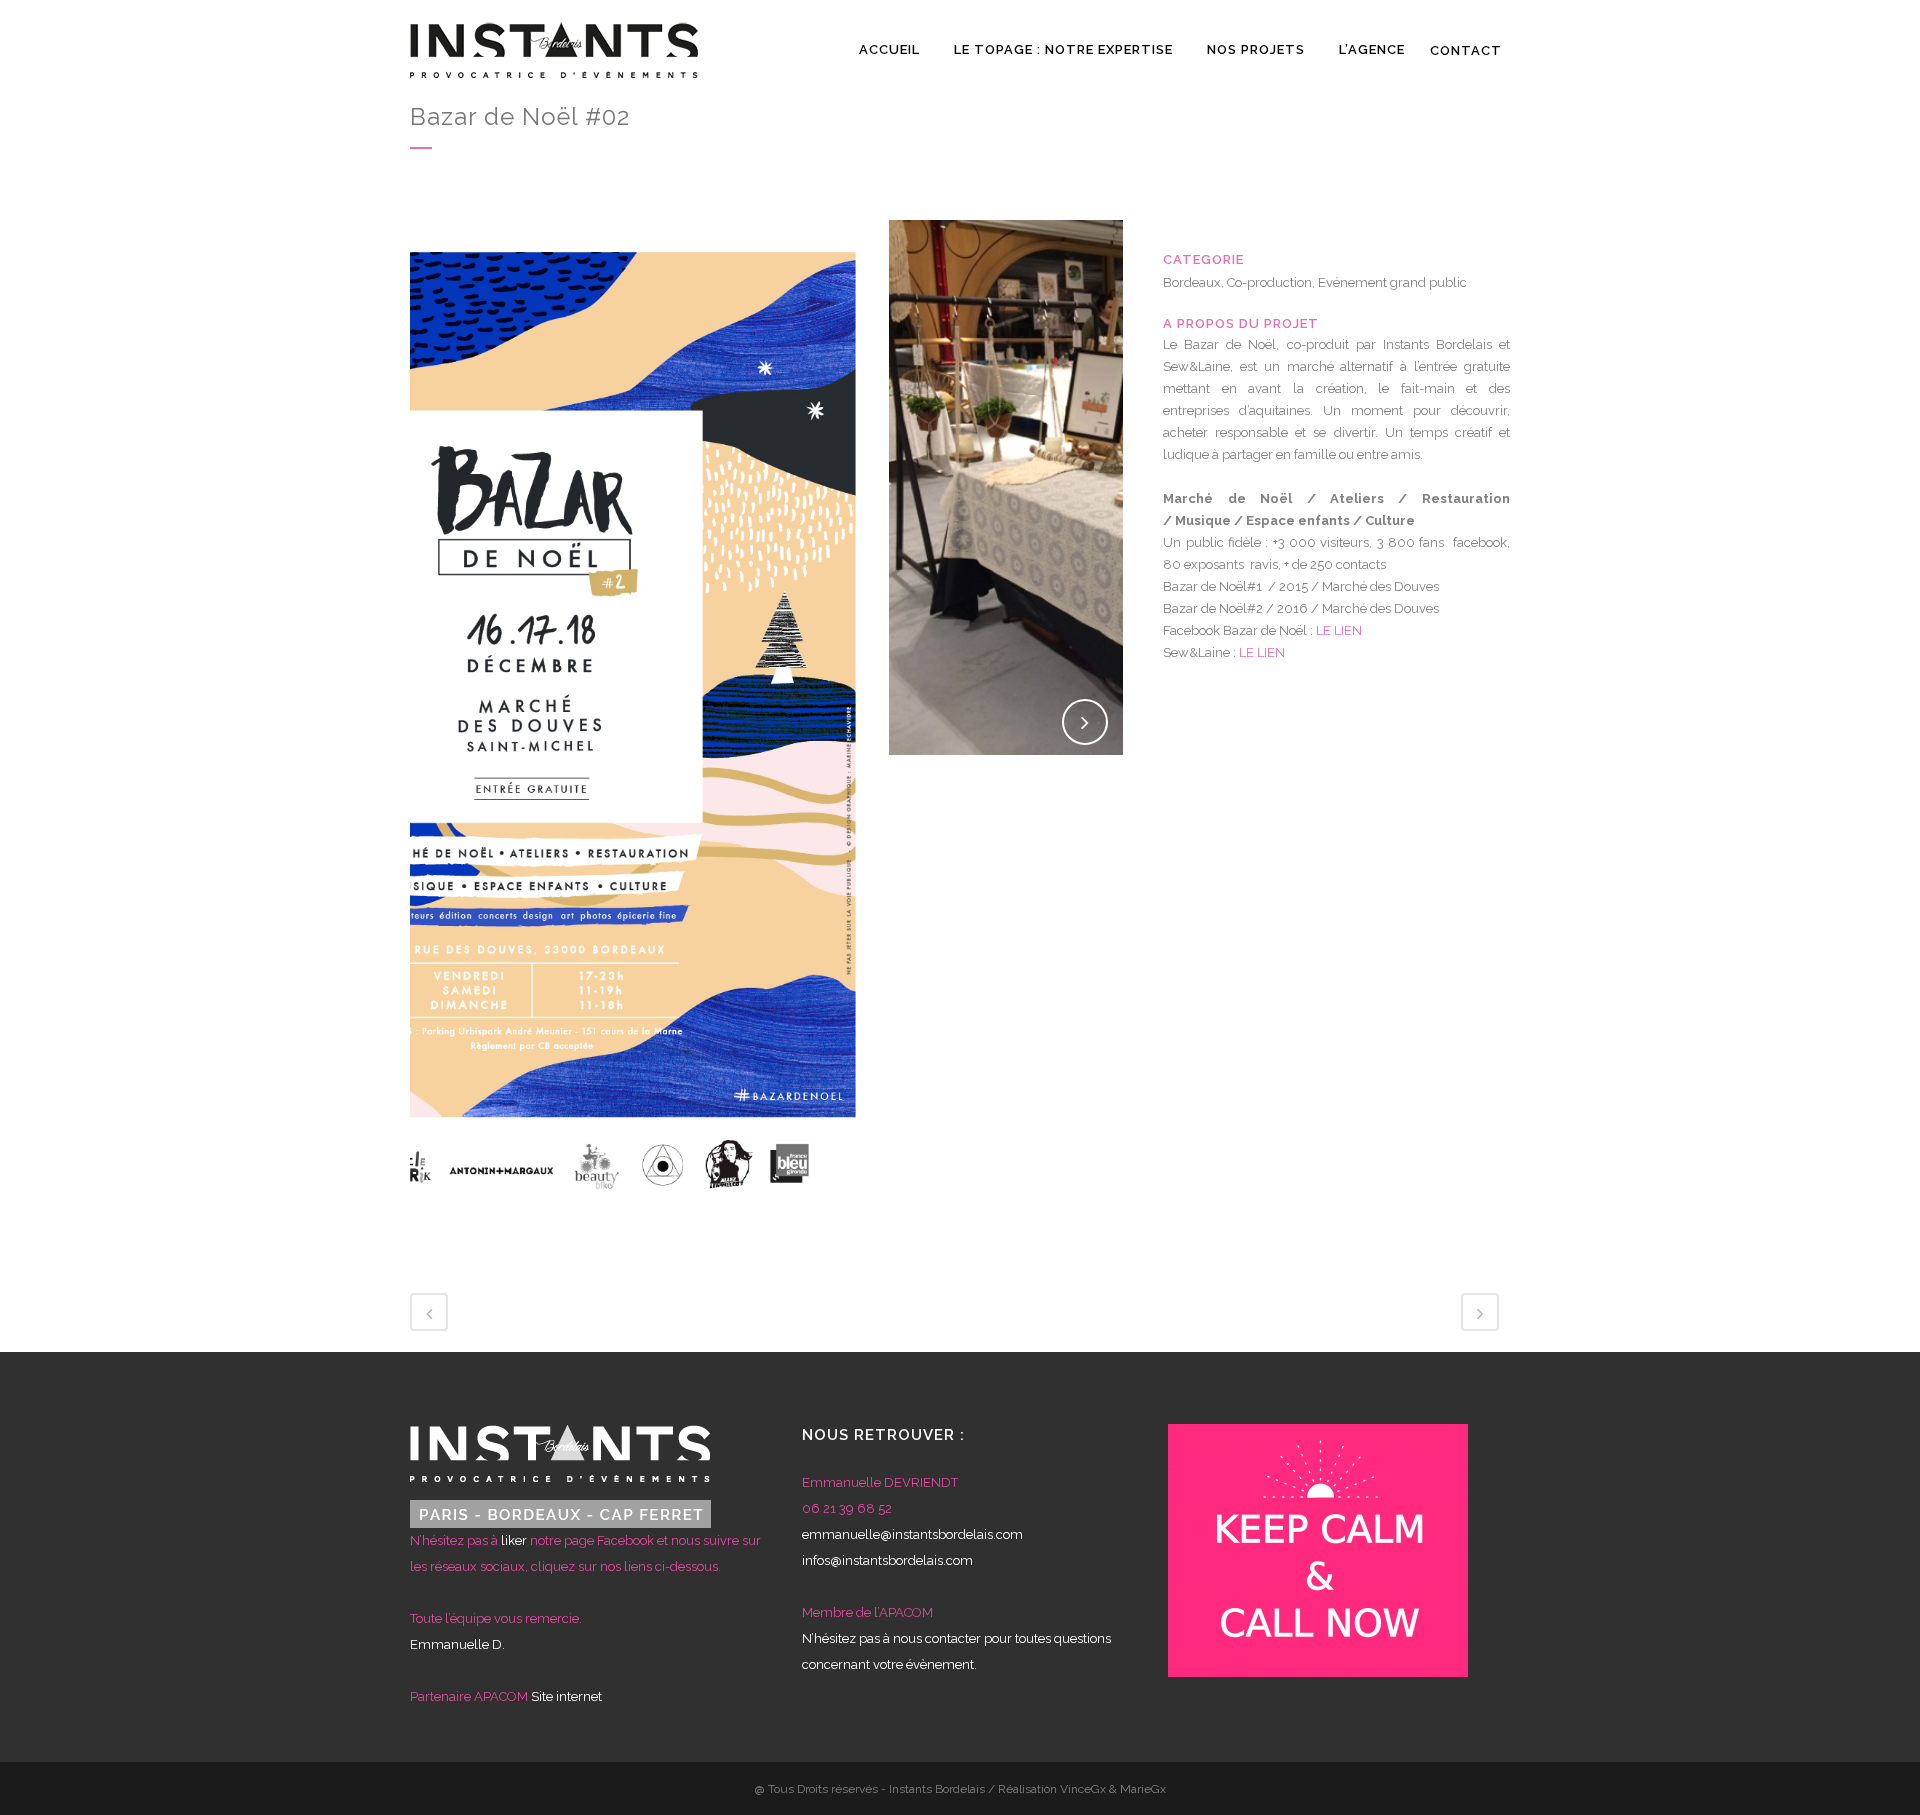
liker (514, 1540)
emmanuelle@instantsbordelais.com (912, 1534)
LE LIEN (1339, 630)
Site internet (566, 1696)
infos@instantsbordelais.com (887, 1560)
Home (1367, 124)
